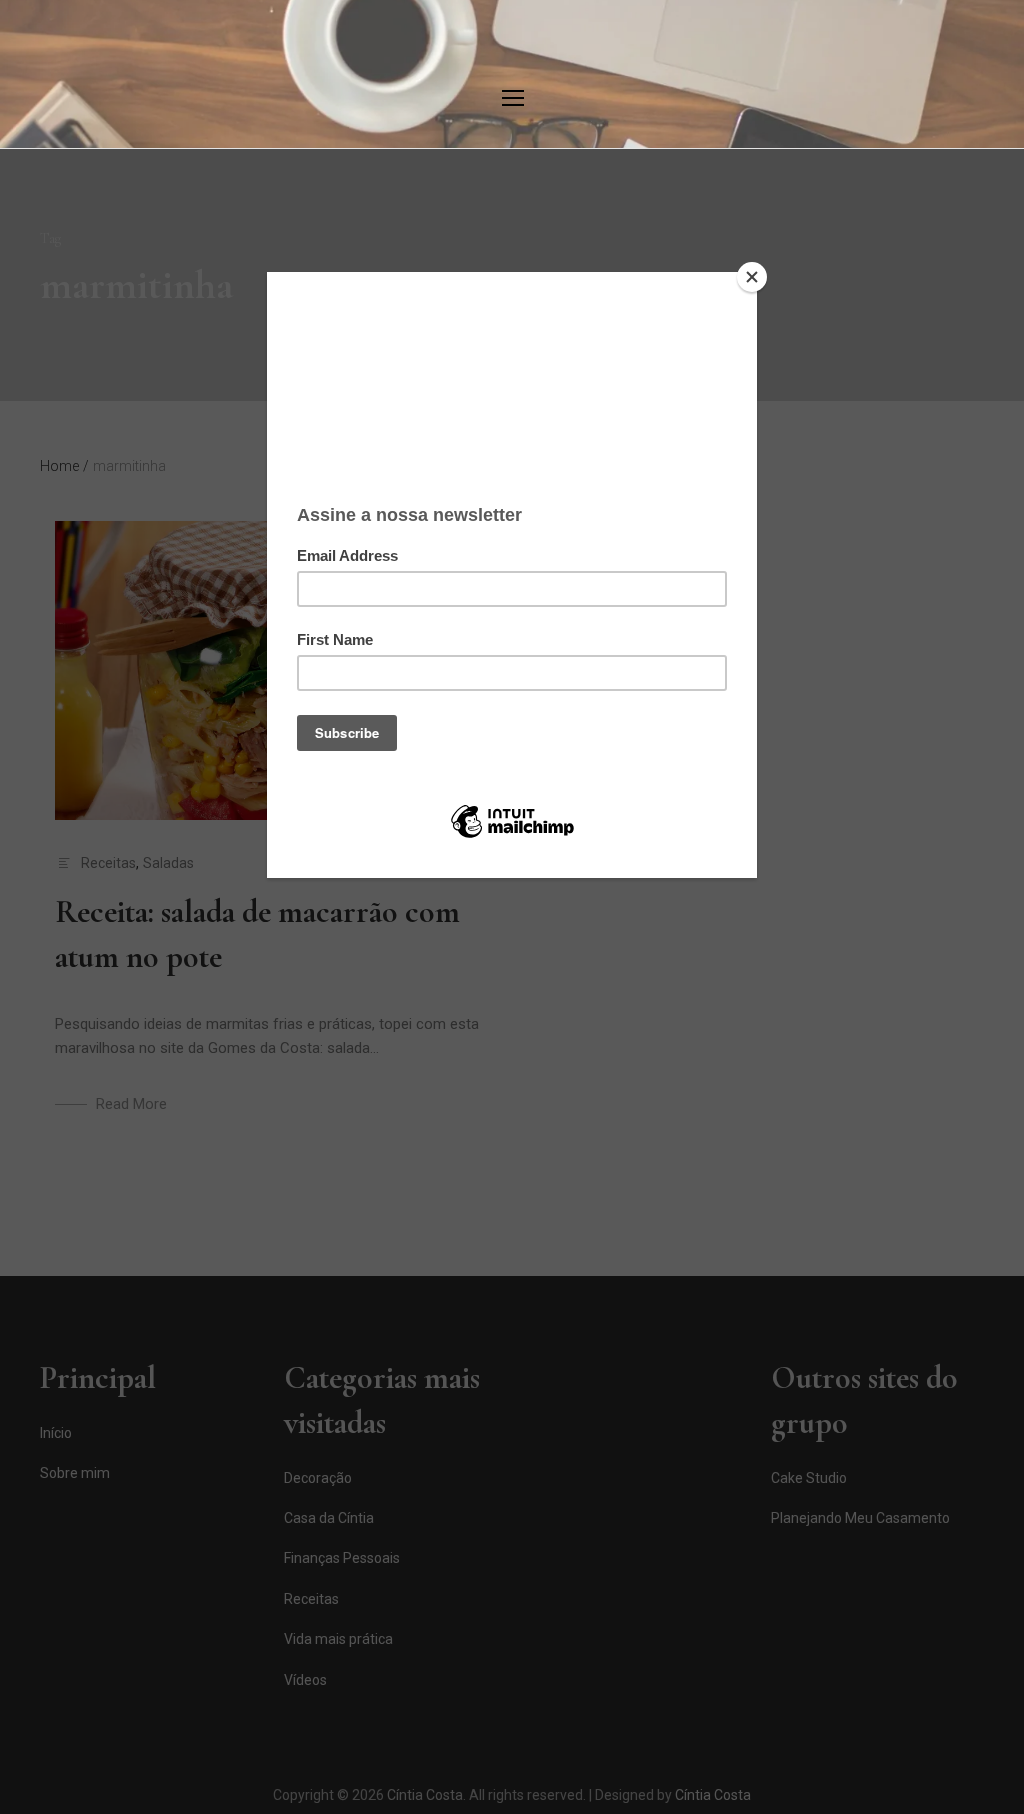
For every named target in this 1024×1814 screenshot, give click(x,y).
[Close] (752, 277)
